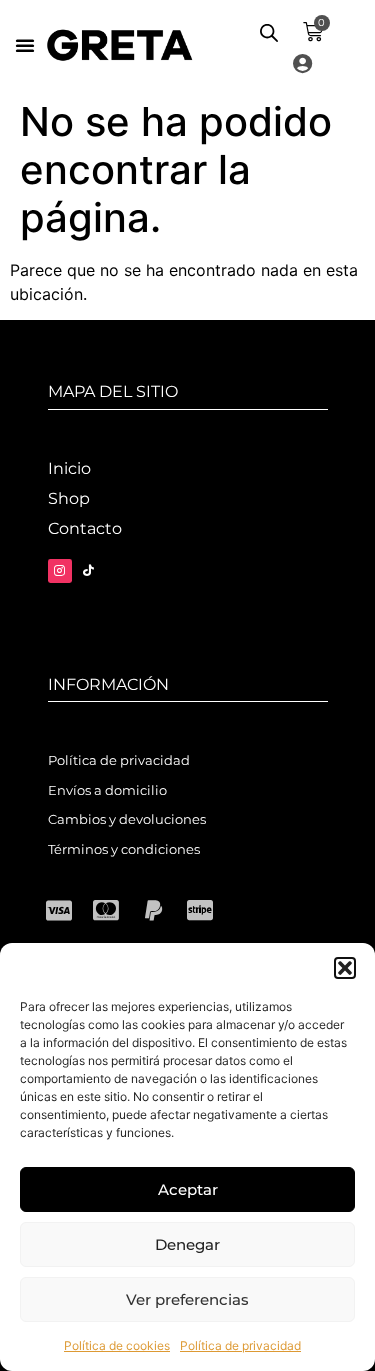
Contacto (85, 528)
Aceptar (188, 1189)
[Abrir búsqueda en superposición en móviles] (269, 32)
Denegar (187, 1244)
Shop (69, 498)
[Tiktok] (89, 571)
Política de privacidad (240, 1345)
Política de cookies (117, 1345)
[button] (345, 968)
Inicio (69, 468)
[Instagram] (60, 571)
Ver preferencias (187, 1299)
